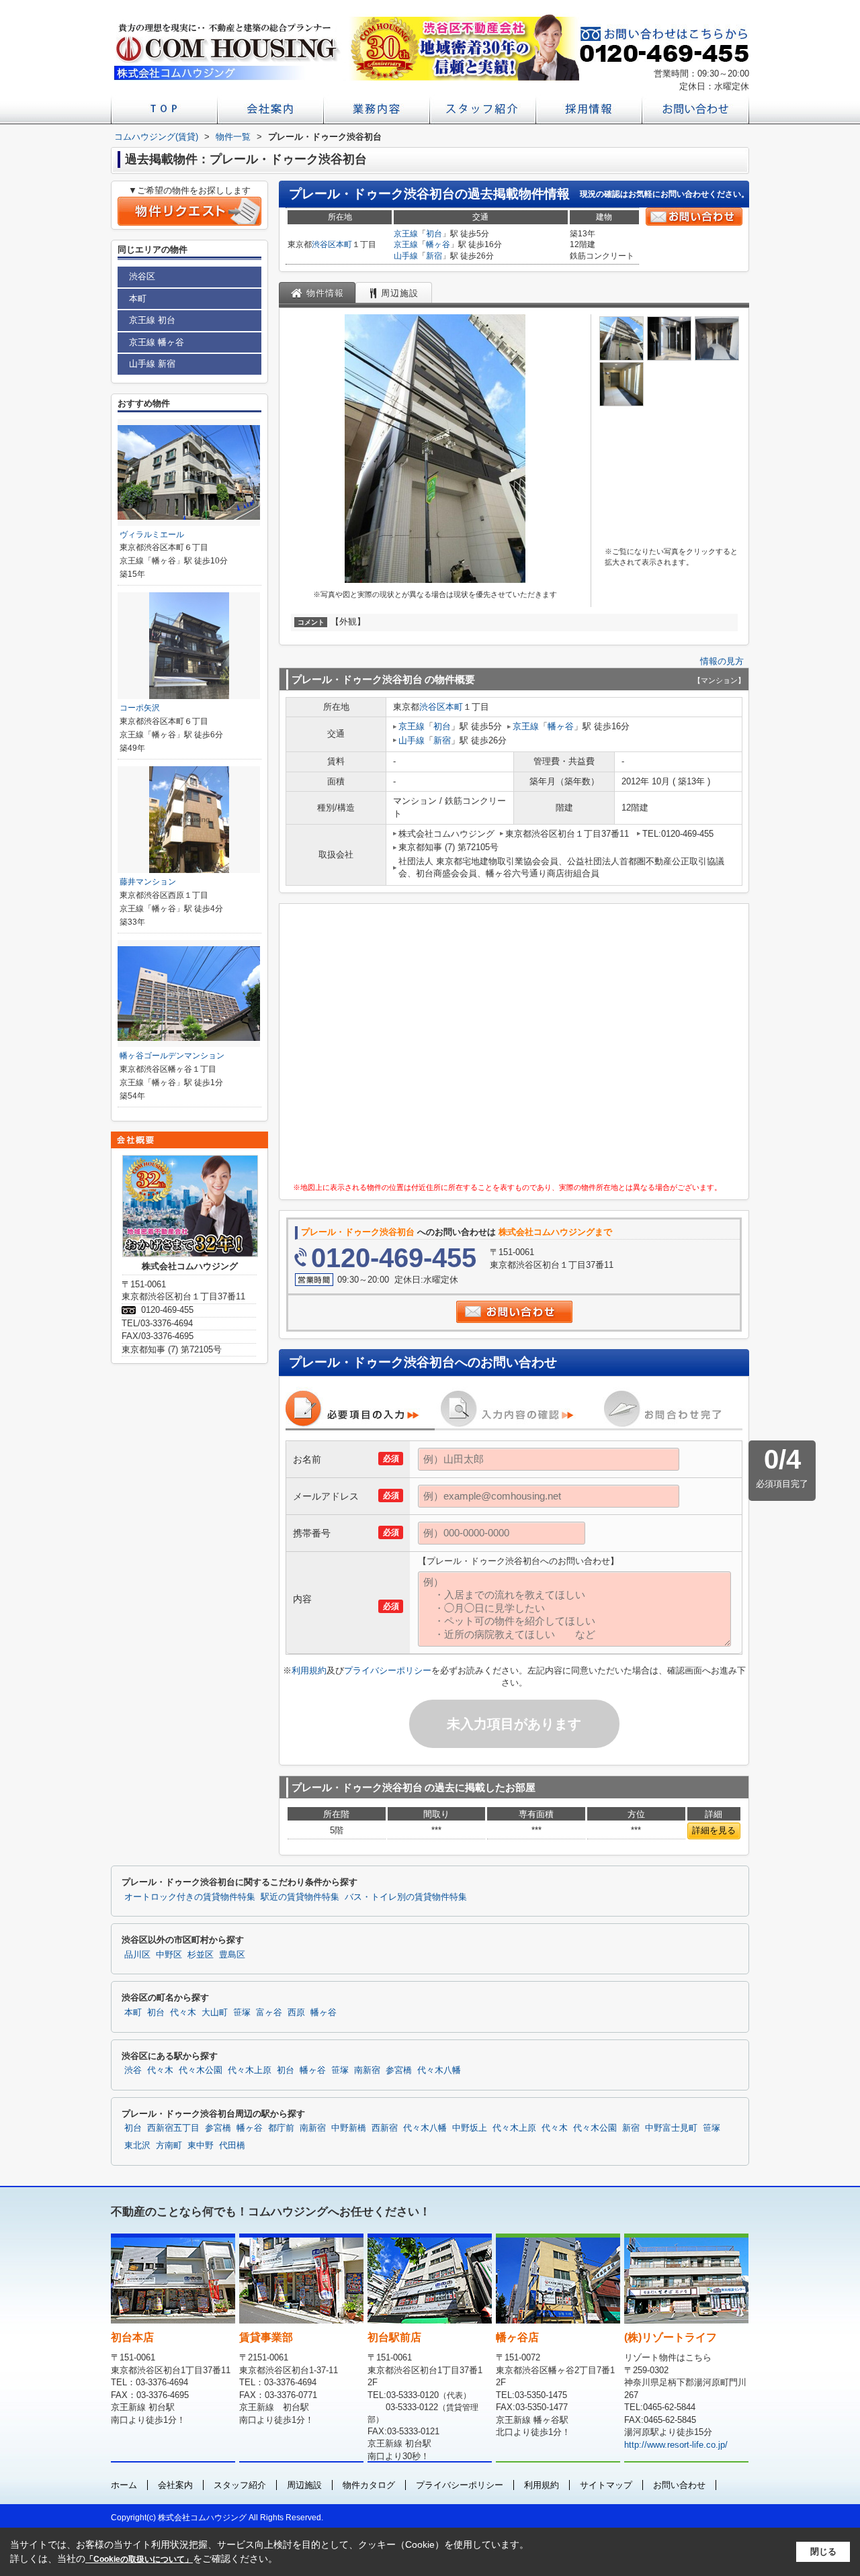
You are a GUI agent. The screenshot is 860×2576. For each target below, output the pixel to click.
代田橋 (232, 2146)
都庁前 (281, 2128)
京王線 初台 (152, 320)
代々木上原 (250, 2070)
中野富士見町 (671, 2128)
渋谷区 (324, 244)
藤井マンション (148, 882)
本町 (344, 244)
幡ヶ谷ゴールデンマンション (172, 1056)
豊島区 (232, 1955)
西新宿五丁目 (173, 2128)
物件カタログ (369, 2485)
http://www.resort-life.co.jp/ (676, 2445)
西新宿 (385, 2128)
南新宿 (367, 2070)
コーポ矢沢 (140, 708)
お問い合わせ (679, 2485)
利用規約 (309, 1670)
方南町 (169, 2146)
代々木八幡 (439, 2070)
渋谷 (133, 2070)
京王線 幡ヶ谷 (157, 342)
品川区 (137, 1955)
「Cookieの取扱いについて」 (139, 2559)
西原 (296, 2013)
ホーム (124, 2485)
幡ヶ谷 (438, 244)
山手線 (406, 256)
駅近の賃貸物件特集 (300, 1897)
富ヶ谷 (269, 2013)
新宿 (434, 256)
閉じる (823, 2551)
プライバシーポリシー (388, 1670)
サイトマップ (606, 2485)
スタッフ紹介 (240, 2485)
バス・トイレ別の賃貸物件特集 (406, 1897)
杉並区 (201, 1955)
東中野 (201, 2146)
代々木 (183, 2013)
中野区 (169, 1955)
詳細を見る (714, 1830)
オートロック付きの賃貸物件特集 (190, 1897)
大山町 (215, 2013)
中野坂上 (470, 2128)
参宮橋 (399, 2070)
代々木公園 (201, 2070)
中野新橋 (349, 2128)
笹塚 (242, 2013)
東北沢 (137, 2146)
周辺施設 (304, 2485)
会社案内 (175, 2485)
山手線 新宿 (152, 364)
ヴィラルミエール (152, 535)
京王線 (406, 234)
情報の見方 (722, 661)
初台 (434, 234)
